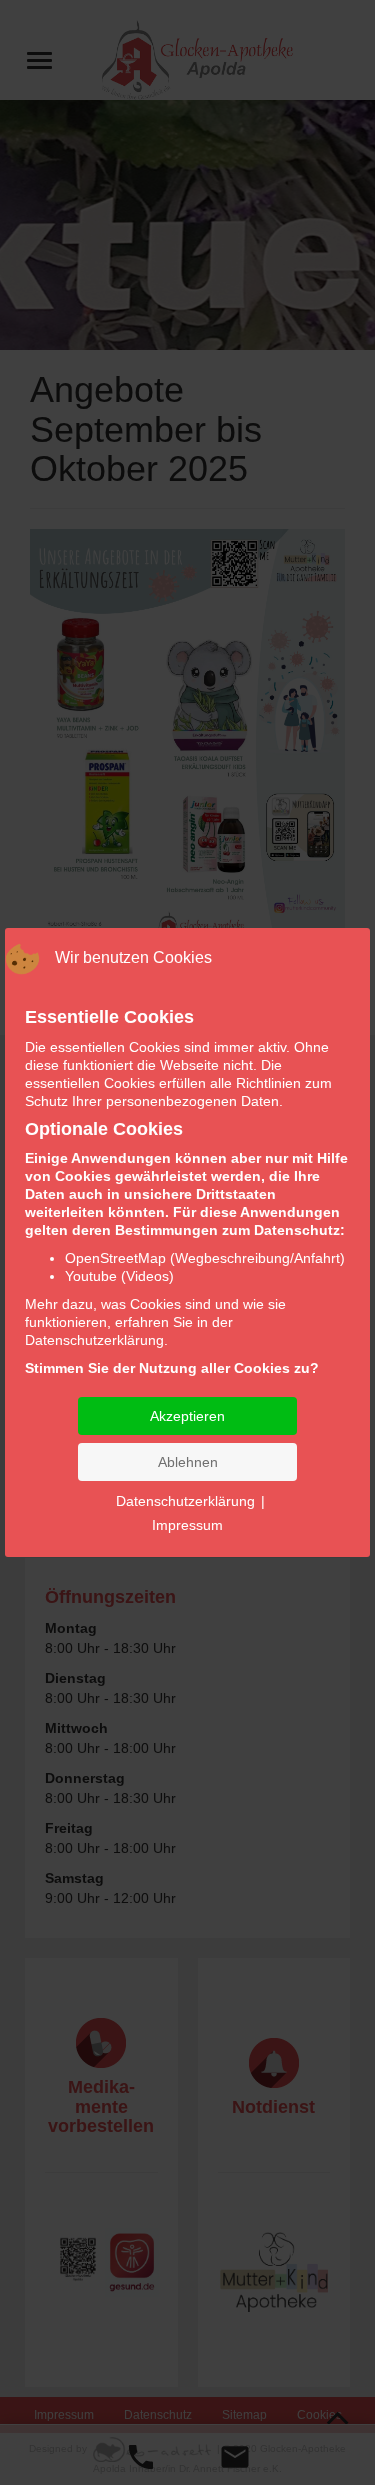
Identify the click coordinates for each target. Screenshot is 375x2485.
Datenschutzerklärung (185, 1501)
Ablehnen (188, 1462)
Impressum (187, 1525)
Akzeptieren (187, 1416)
